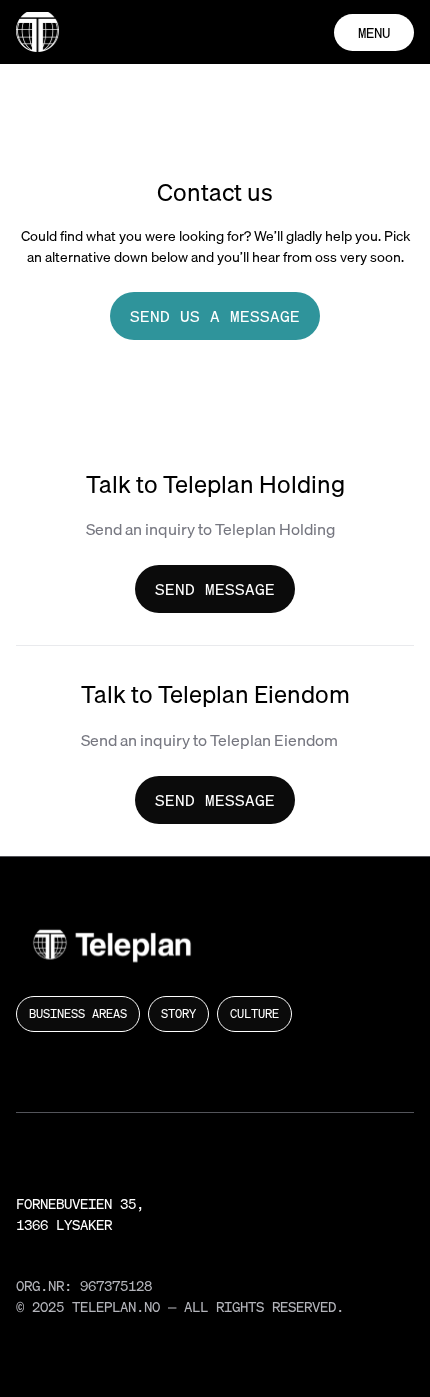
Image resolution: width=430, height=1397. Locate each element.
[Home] (37, 32)
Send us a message (215, 316)
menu (374, 32)
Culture (254, 1013)
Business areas (78, 1013)
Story (178, 1013)
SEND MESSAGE (215, 589)
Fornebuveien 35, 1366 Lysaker (80, 1214)
